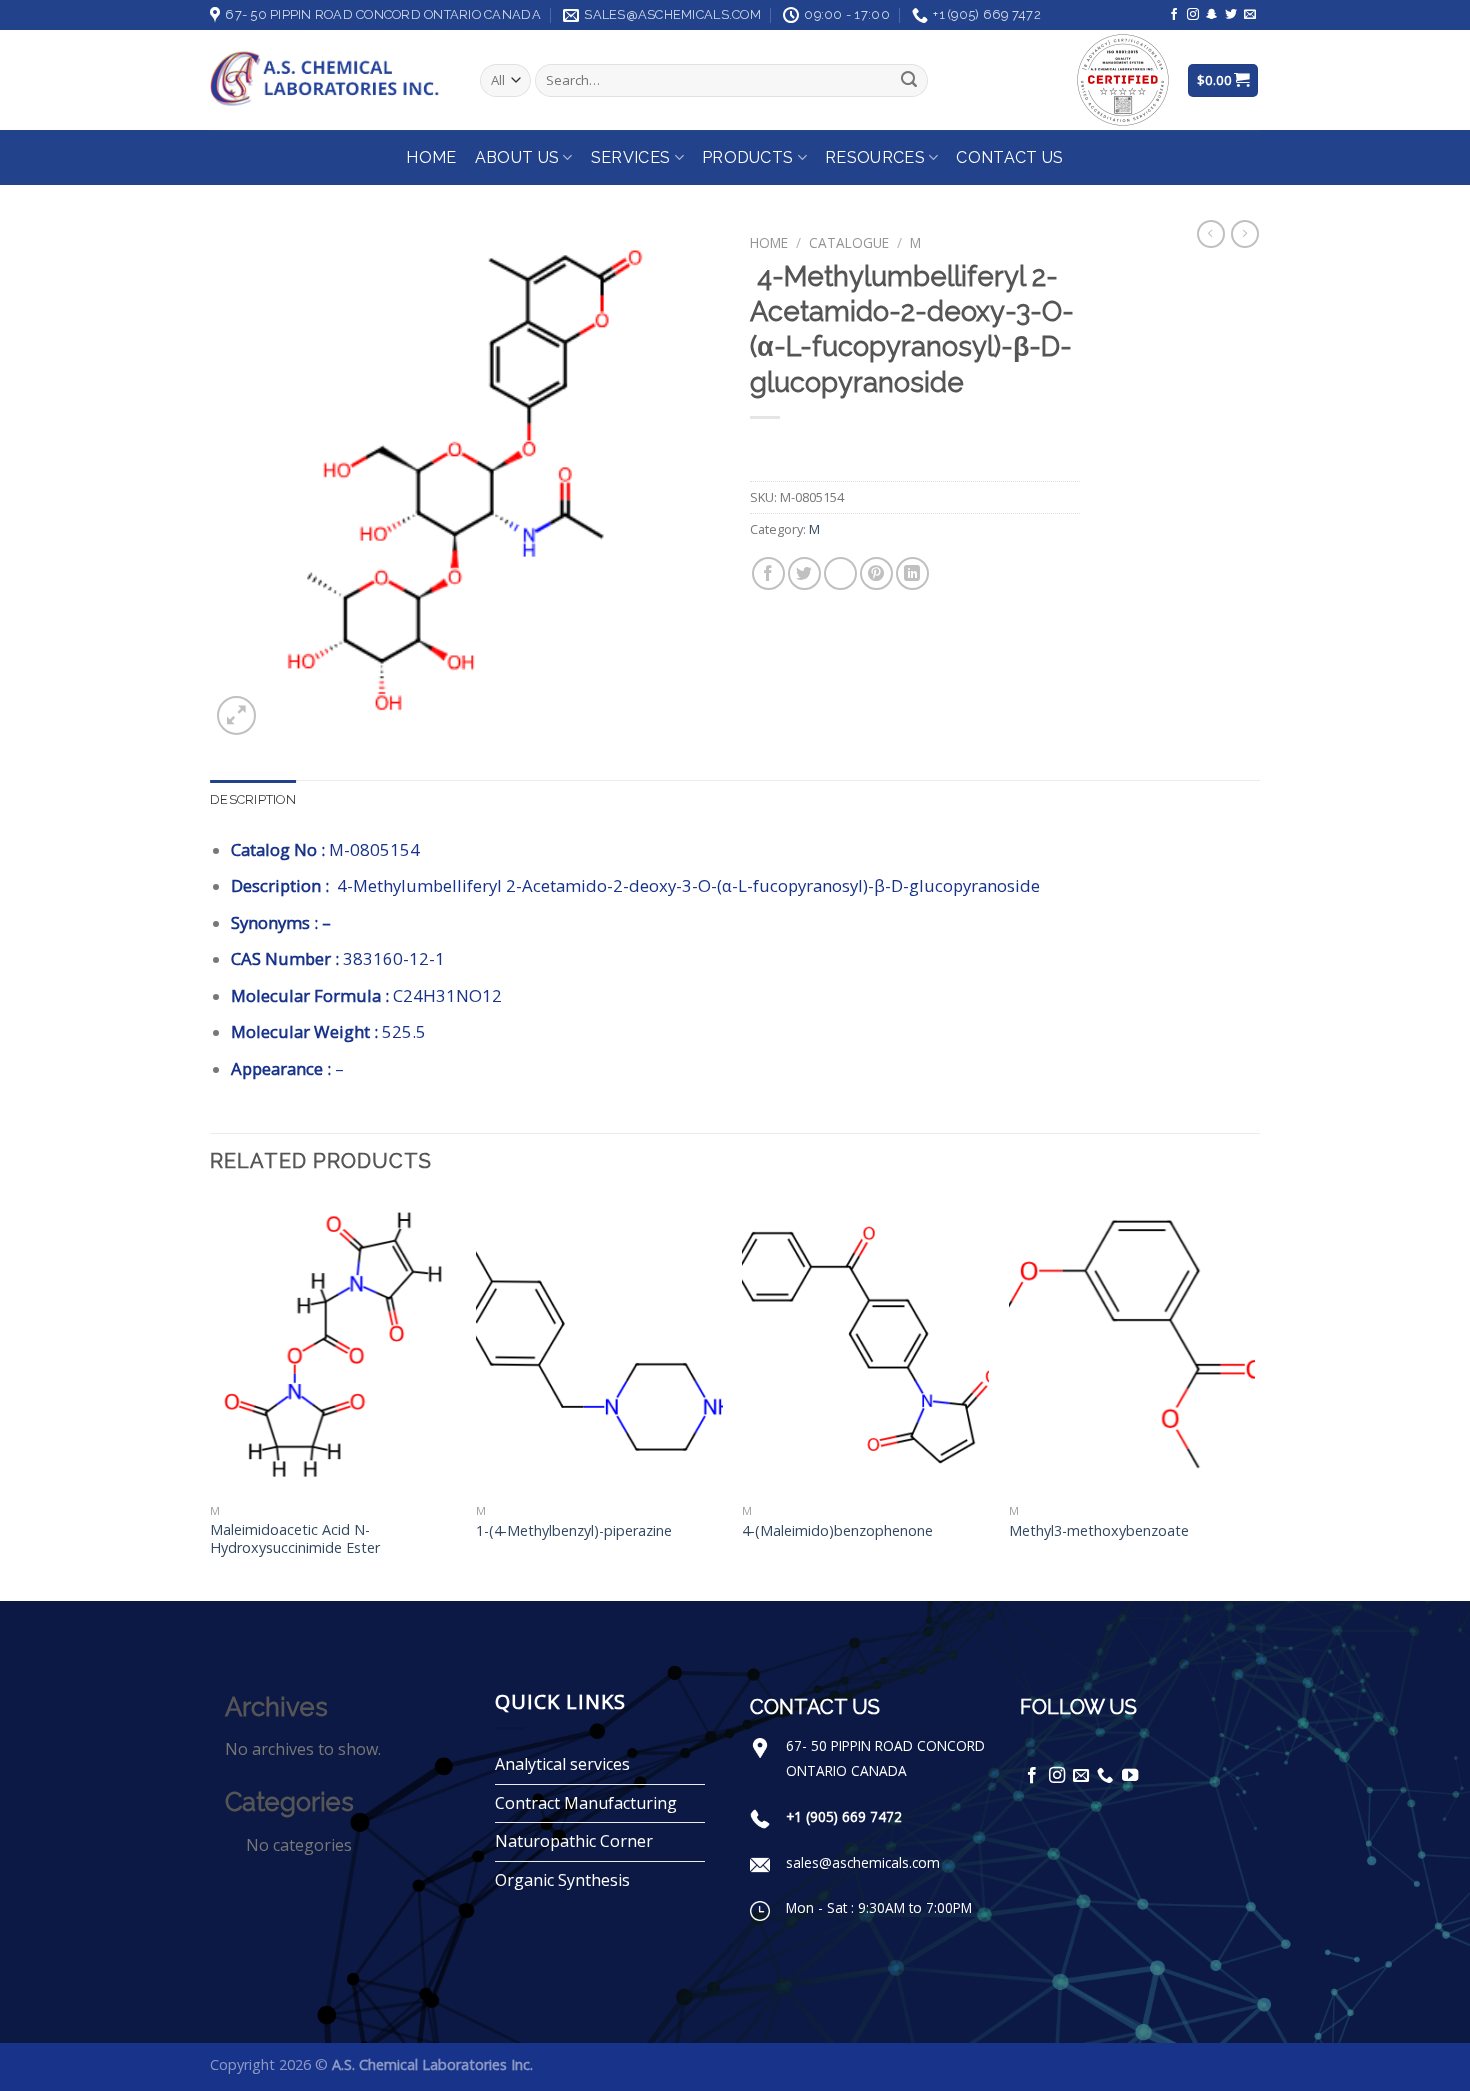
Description (253, 799)
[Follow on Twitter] (1231, 15)
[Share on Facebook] (768, 573)
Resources (875, 157)
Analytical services (562, 1764)
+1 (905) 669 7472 (844, 1816)
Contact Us (1009, 157)
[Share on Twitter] (804, 573)
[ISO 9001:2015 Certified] (1123, 78)
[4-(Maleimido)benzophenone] (865, 1346)
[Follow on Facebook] (1174, 15)
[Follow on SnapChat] (1212, 15)
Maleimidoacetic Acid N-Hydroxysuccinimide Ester (295, 1539)
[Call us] (1105, 1776)
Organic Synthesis (562, 1880)
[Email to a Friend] (840, 573)
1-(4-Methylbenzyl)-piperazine (574, 1531)
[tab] (253, 800)
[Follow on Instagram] (1193, 15)
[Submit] (909, 81)
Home (431, 157)
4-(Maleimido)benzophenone (837, 1531)
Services (631, 157)
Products (748, 157)
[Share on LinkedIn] (912, 573)
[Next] (1254, 1397)
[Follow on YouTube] (1130, 1776)
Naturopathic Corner (574, 1841)
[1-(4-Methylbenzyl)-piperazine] (599, 1346)
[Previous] (211, 1397)
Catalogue (849, 242)
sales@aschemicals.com (863, 1862)
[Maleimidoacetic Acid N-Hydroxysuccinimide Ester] (333, 1346)
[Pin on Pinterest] (876, 573)
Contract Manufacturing (586, 1803)
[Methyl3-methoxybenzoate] (1132, 1346)
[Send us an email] (1250, 15)
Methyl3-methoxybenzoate (1099, 1531)
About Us (517, 157)
